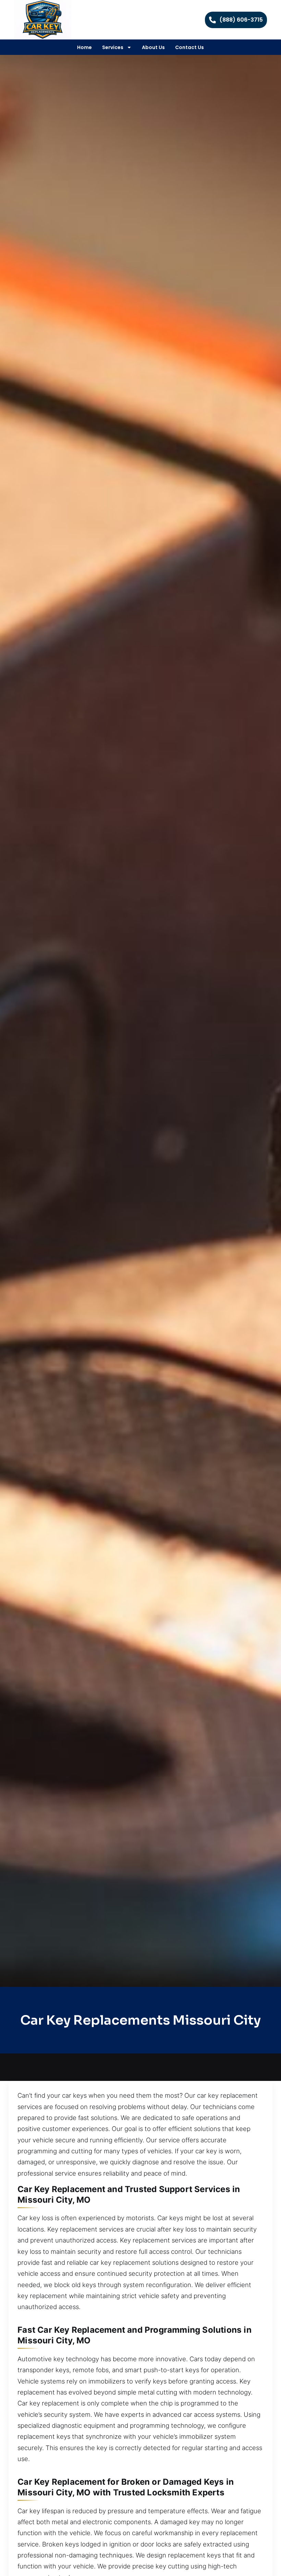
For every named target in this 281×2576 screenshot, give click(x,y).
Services (113, 47)
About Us (153, 47)
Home (84, 47)
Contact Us (190, 47)
